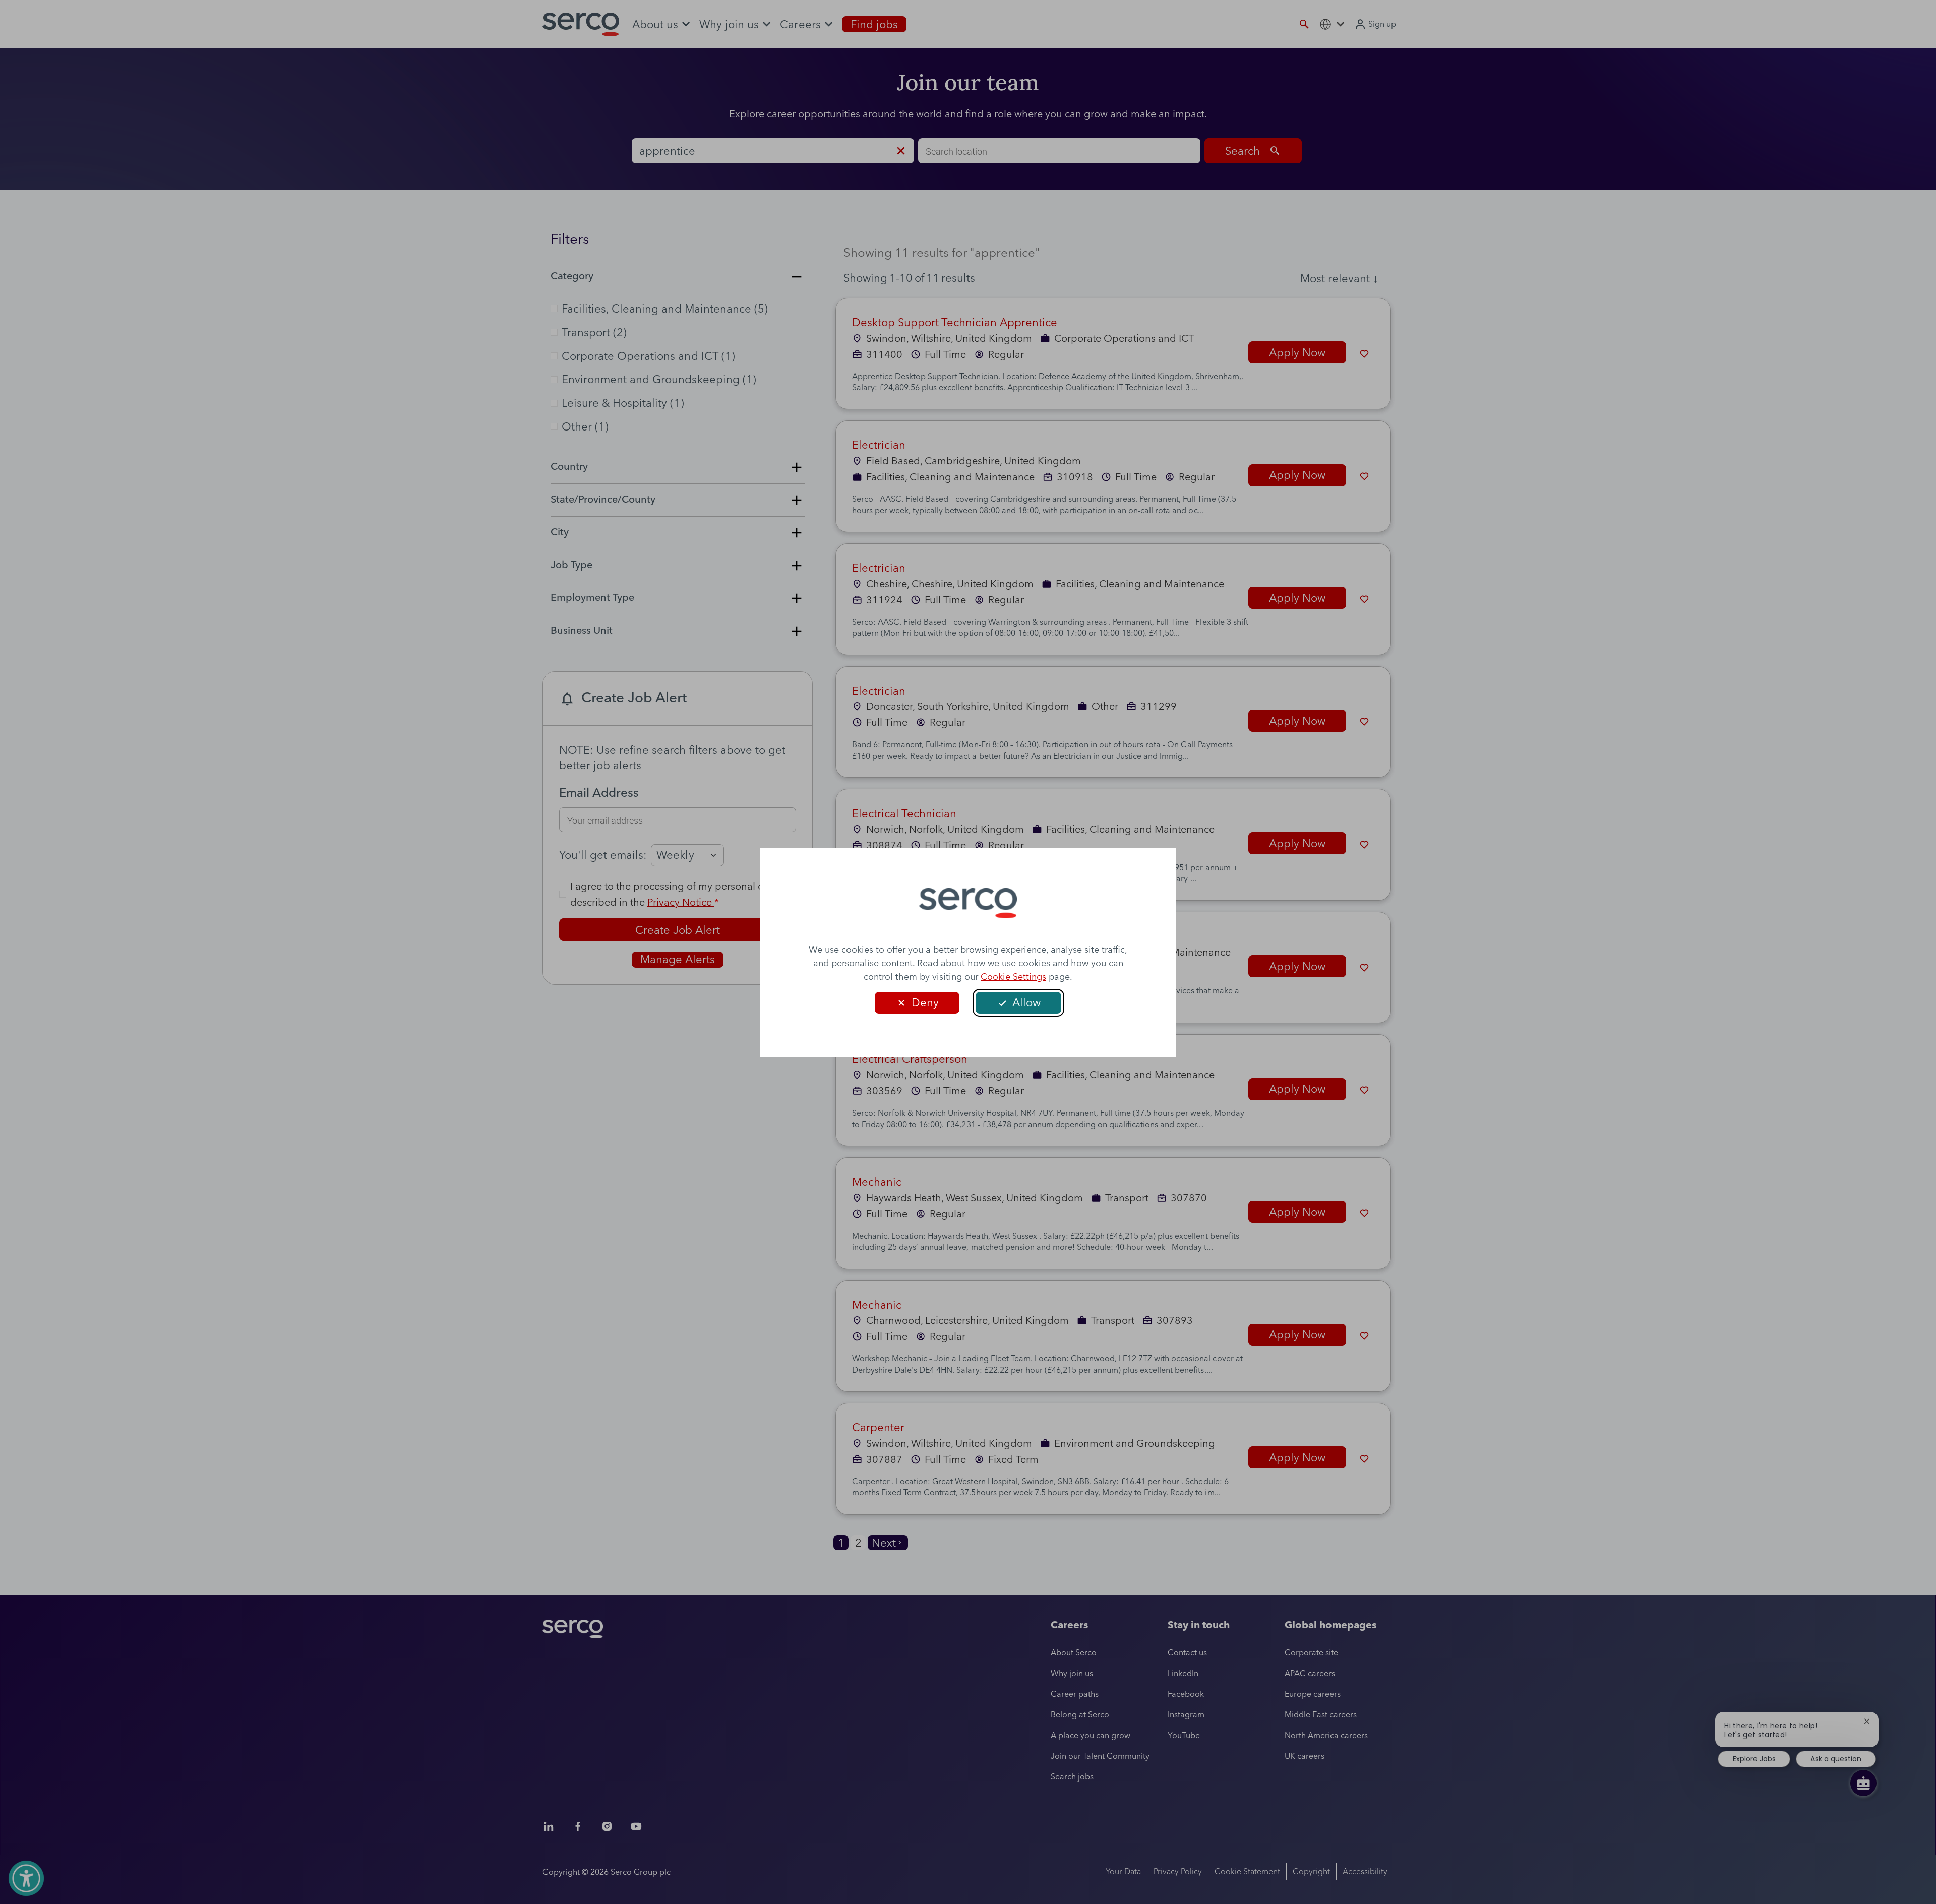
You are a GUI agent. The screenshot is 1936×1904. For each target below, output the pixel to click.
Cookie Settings (1013, 977)
